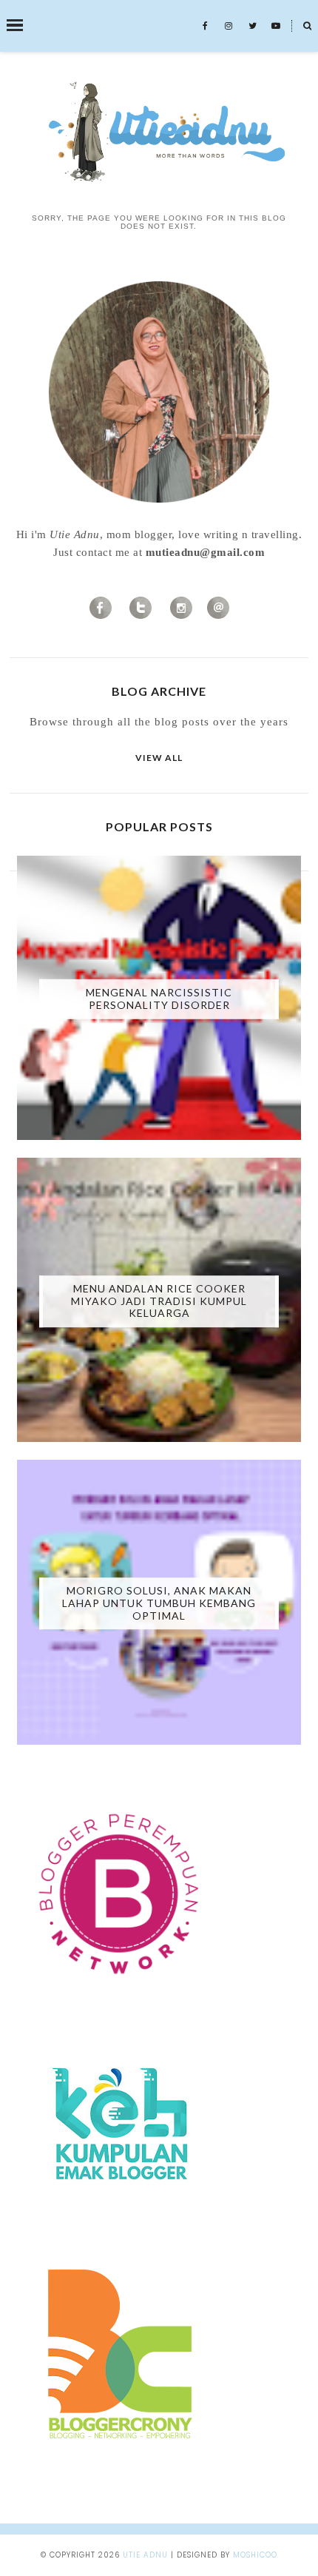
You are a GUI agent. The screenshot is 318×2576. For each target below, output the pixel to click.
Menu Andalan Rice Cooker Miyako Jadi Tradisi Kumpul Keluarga (159, 1301)
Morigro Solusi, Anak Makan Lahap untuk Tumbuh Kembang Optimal (159, 1603)
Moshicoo (255, 2555)
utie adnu (145, 2555)
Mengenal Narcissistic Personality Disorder (159, 999)
